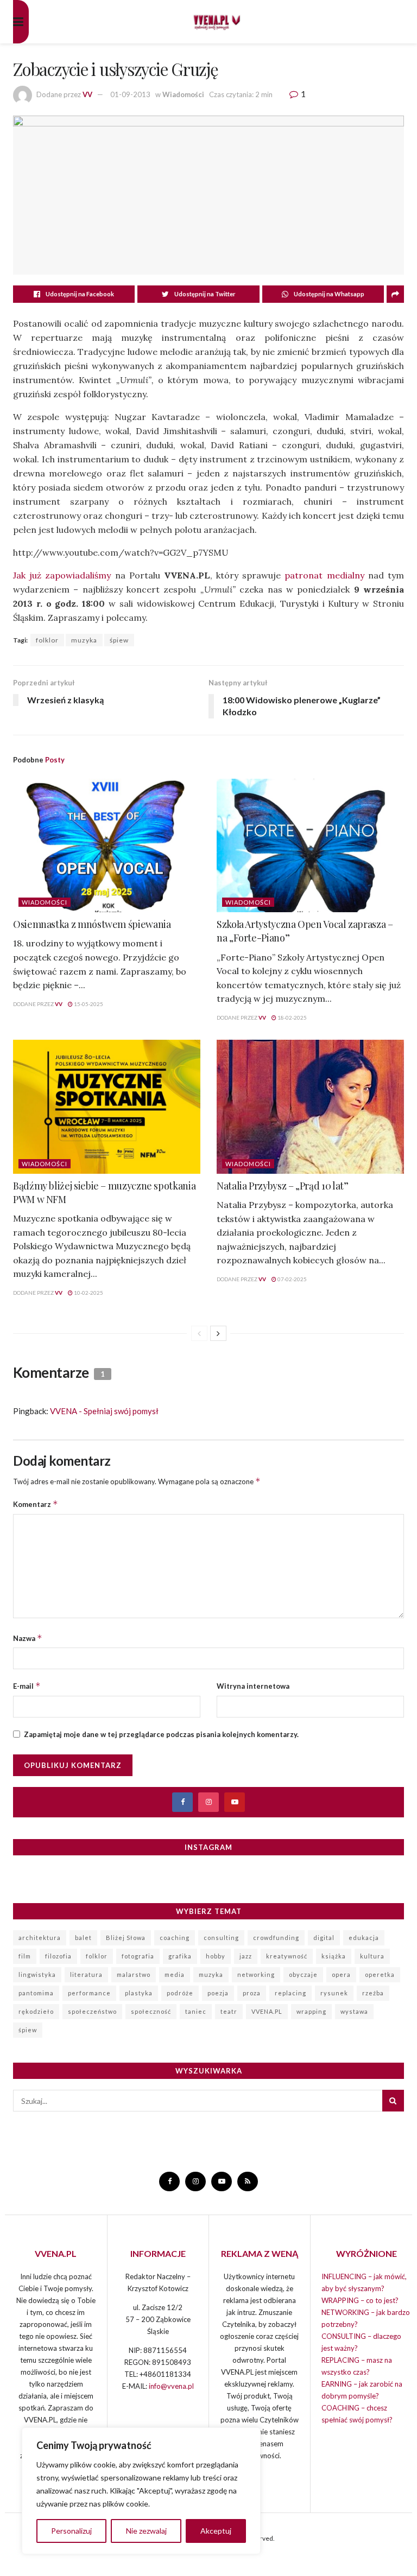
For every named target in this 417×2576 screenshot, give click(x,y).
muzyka (84, 640)
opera (341, 1974)
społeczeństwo (92, 2011)
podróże (180, 1993)
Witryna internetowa (253, 1686)
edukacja (364, 1938)
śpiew (119, 640)
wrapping (311, 2011)
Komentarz (36, 1504)
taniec (196, 2011)
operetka (380, 1974)
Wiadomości (183, 94)
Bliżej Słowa (126, 1938)
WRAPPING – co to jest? (360, 2300)
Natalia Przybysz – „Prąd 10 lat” (282, 1186)
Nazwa (28, 1638)
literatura (86, 1974)
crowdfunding (276, 1938)
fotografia (138, 1956)
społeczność (151, 2011)
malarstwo (134, 1974)
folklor (47, 640)
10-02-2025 (88, 1293)
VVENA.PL (267, 2011)
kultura (372, 1956)
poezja (218, 1993)
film (25, 1956)
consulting (221, 1938)
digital (324, 1938)
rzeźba (373, 1993)
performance (89, 1993)
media (175, 1974)
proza (252, 1993)
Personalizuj (71, 2531)
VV (87, 94)
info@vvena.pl (171, 2386)
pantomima (36, 1993)
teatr (229, 2011)
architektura (40, 1938)
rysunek (334, 1993)
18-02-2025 (292, 1017)
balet (83, 1938)
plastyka (139, 1993)
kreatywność (287, 1956)
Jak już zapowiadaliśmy (62, 575)
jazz (246, 1956)
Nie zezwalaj (146, 2531)
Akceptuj (216, 2531)
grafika (180, 1956)
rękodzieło (36, 2011)
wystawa (354, 2011)
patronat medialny (324, 575)
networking (256, 1974)
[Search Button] (393, 2101)
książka (334, 1956)
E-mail (27, 1686)
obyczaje (303, 1974)
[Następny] (218, 1333)
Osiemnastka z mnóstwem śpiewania (92, 924)
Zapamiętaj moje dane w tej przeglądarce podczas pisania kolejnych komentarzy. (161, 1734)
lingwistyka (37, 1974)
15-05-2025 (88, 1004)
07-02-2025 (292, 1279)
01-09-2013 (130, 94)
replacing (290, 1993)
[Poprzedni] (199, 1333)
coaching (175, 1938)
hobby (216, 1956)
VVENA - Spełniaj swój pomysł (104, 1411)
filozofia (58, 1956)
